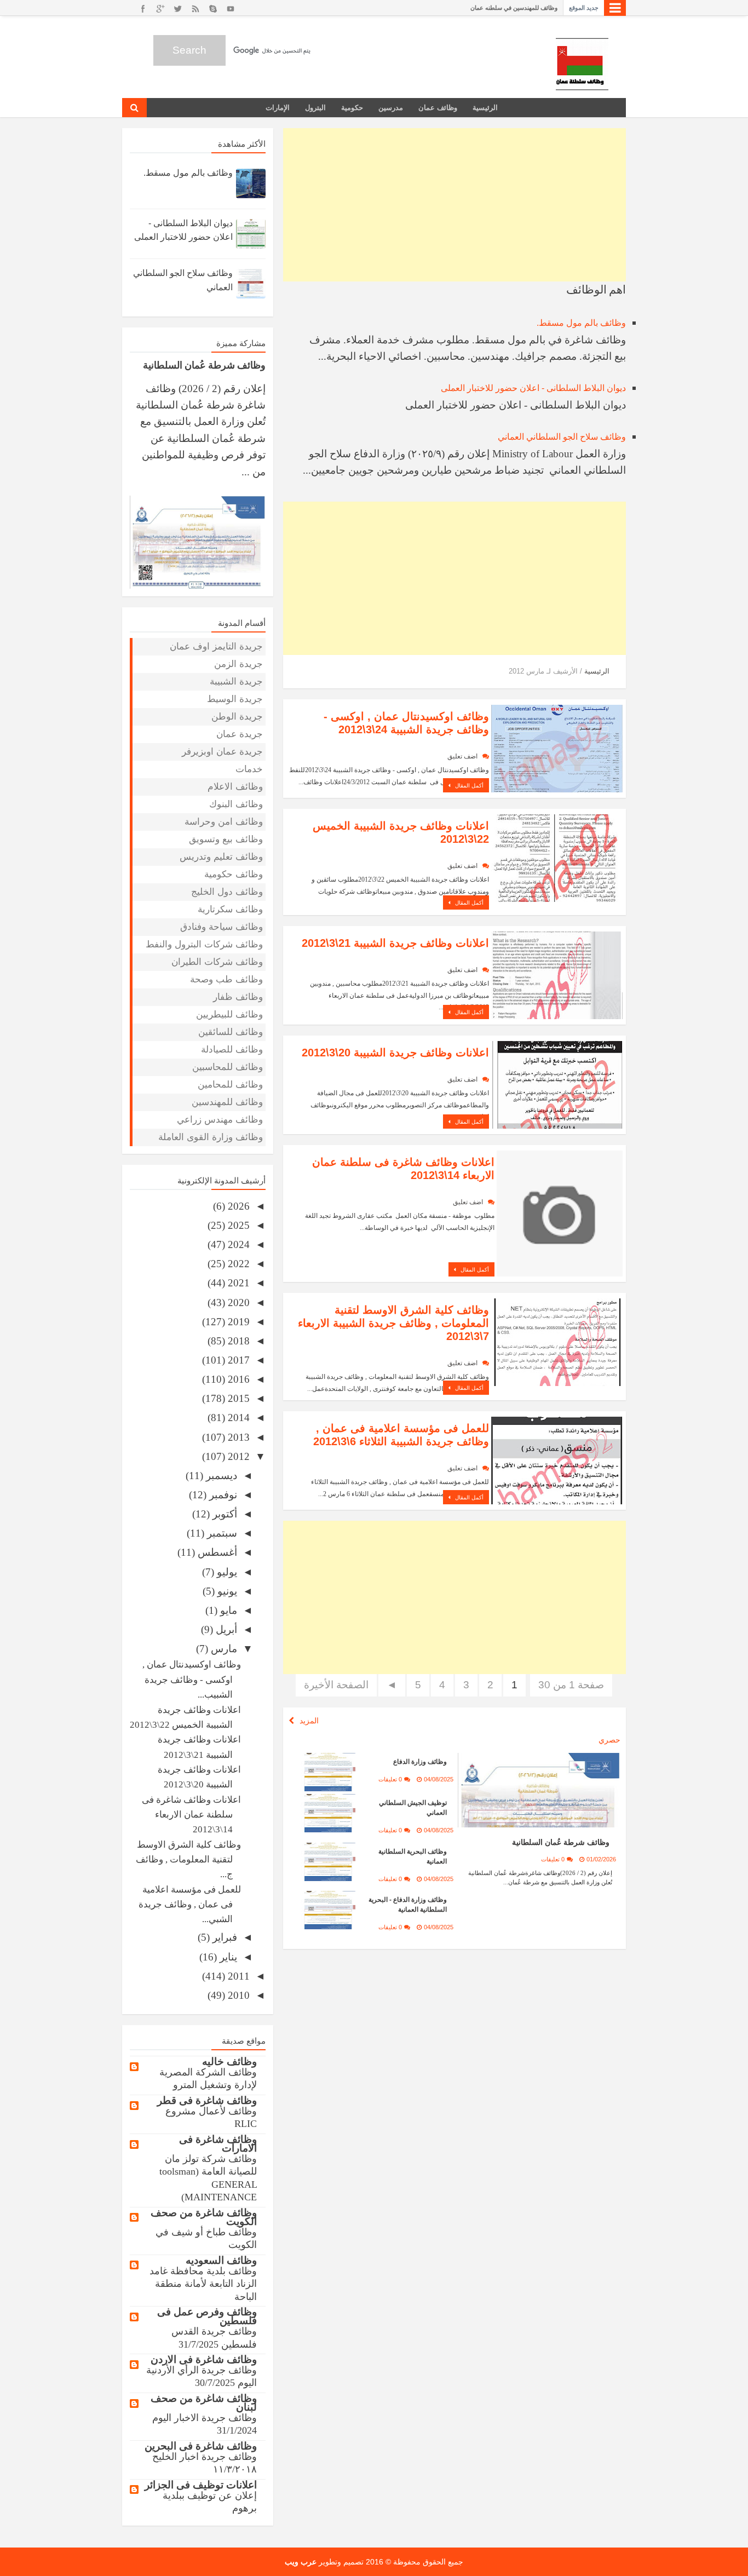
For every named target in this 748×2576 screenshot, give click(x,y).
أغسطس (216, 1552)
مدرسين (391, 108)
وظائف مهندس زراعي (220, 1120)
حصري (609, 1740)
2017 (237, 1360)
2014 (237, 1418)
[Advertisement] (454, 205)
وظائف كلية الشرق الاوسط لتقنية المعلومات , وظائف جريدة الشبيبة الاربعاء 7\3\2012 (393, 1323)
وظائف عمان (438, 108)
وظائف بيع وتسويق (226, 839)
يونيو (226, 1591)
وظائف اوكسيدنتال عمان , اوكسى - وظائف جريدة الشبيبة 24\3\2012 (406, 723)
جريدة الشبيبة (236, 682)
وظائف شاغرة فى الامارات (218, 2144)
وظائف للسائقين (231, 1032)
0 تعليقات (553, 1859)
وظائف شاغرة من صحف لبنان (204, 2403)
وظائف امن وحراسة (224, 822)
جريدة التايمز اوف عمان (216, 646)
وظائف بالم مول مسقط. (581, 323)
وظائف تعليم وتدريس (221, 857)
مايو (227, 1610)
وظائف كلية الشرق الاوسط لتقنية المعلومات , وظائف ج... (188, 1860)
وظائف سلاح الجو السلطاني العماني (562, 437)
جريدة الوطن (237, 717)
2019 (237, 1322)
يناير (227, 1957)
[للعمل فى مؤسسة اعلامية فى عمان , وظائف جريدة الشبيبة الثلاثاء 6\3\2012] (557, 1460)
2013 (237, 1437)
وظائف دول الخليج (227, 892)
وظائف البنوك (236, 804)
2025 (237, 1225)
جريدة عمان (240, 734)
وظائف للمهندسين (227, 1102)
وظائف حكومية (234, 874)
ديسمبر (220, 1476)
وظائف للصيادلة (232, 1050)
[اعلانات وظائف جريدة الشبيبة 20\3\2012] (557, 1083)
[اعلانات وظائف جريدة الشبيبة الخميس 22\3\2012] (557, 857)
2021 (237, 1283)
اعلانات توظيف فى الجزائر (201, 2485)
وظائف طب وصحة (226, 979)
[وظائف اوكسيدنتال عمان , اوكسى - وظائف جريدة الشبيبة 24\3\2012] (557, 747)
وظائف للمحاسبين (228, 1067)
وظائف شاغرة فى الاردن (204, 2359)
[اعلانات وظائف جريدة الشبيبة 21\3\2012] (557, 974)
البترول (315, 108)
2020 (237, 1303)
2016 (237, 1379)
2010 (237, 1995)
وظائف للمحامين (230, 1085)
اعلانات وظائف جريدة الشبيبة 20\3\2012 (395, 1053)
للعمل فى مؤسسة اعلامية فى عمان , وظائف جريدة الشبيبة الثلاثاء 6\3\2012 (401, 1435)
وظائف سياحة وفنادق (221, 927)
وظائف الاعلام (235, 787)
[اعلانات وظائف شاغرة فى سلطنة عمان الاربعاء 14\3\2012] (560, 1214)
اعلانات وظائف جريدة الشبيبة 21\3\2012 (395, 943)
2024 (237, 1244)
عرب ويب (301, 2562)
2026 (237, 1206)
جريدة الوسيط (235, 699)
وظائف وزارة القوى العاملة (211, 1137)
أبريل (225, 1629)
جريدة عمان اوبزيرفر (222, 752)
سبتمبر (221, 1533)
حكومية (352, 108)
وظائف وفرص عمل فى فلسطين (207, 2316)
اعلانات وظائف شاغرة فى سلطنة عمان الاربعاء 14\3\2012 (191, 1815)
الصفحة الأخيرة (336, 1685)
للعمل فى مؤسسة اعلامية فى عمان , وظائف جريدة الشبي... (190, 1905)
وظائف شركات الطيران (217, 962)
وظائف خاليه (229, 2062)
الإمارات (278, 108)
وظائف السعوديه (221, 2260)
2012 (237, 1456)
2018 (237, 1341)
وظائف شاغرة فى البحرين (201, 2446)
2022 (237, 1264)
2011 (237, 1976)
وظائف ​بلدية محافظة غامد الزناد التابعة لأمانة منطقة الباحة (203, 2284)
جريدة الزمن (238, 664)
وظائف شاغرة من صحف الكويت (204, 2217)
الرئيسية (485, 108)
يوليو (226, 1572)
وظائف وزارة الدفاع (420, 1762)
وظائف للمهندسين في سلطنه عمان (514, 8)
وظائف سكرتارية (230, 909)
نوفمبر (222, 1495)
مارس (223, 1649)
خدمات (249, 769)
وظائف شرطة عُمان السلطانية (561, 1842)
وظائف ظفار (238, 997)
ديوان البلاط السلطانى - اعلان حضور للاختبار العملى (533, 388)
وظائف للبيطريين (229, 1014)
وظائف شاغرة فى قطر (207, 2100)
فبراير (223, 1937)
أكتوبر (223, 1514)
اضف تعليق (462, 756)
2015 (237, 1398)
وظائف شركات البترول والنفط (204, 944)
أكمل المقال (468, 786)
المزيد (309, 1721)
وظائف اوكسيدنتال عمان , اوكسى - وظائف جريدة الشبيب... (192, 1680)
